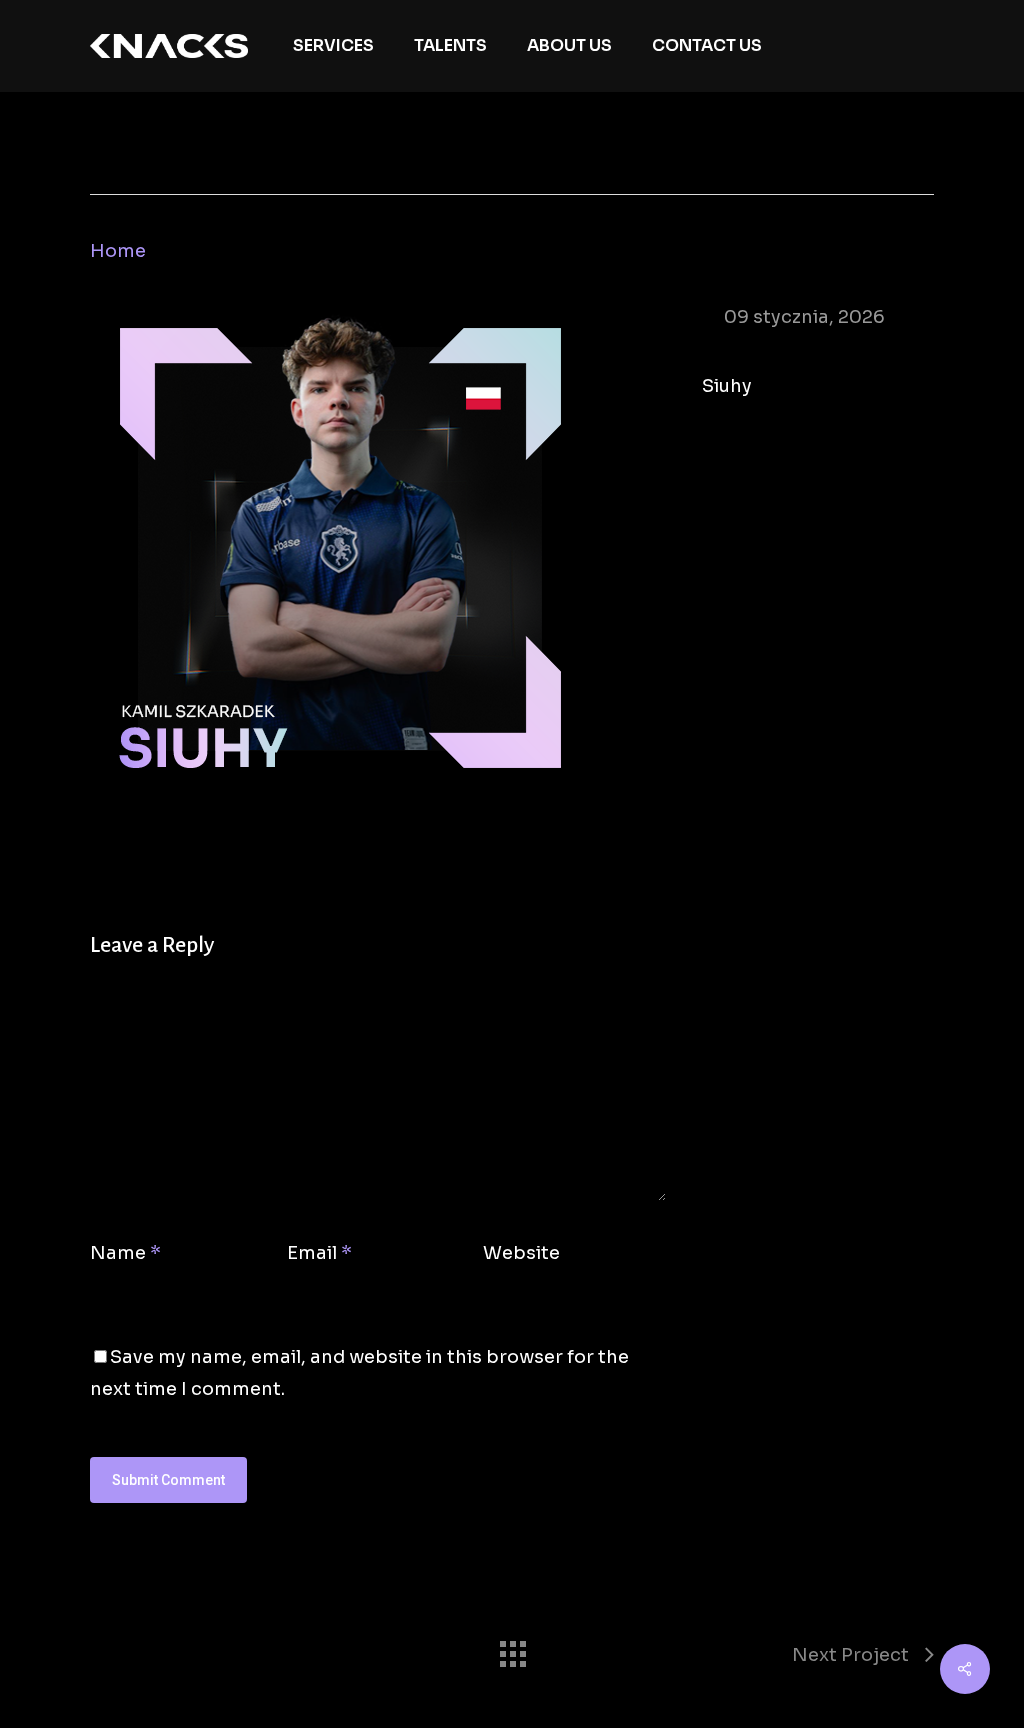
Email (319, 1253)
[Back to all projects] (512, 1649)
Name (125, 1253)
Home (118, 251)
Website (521, 1253)
